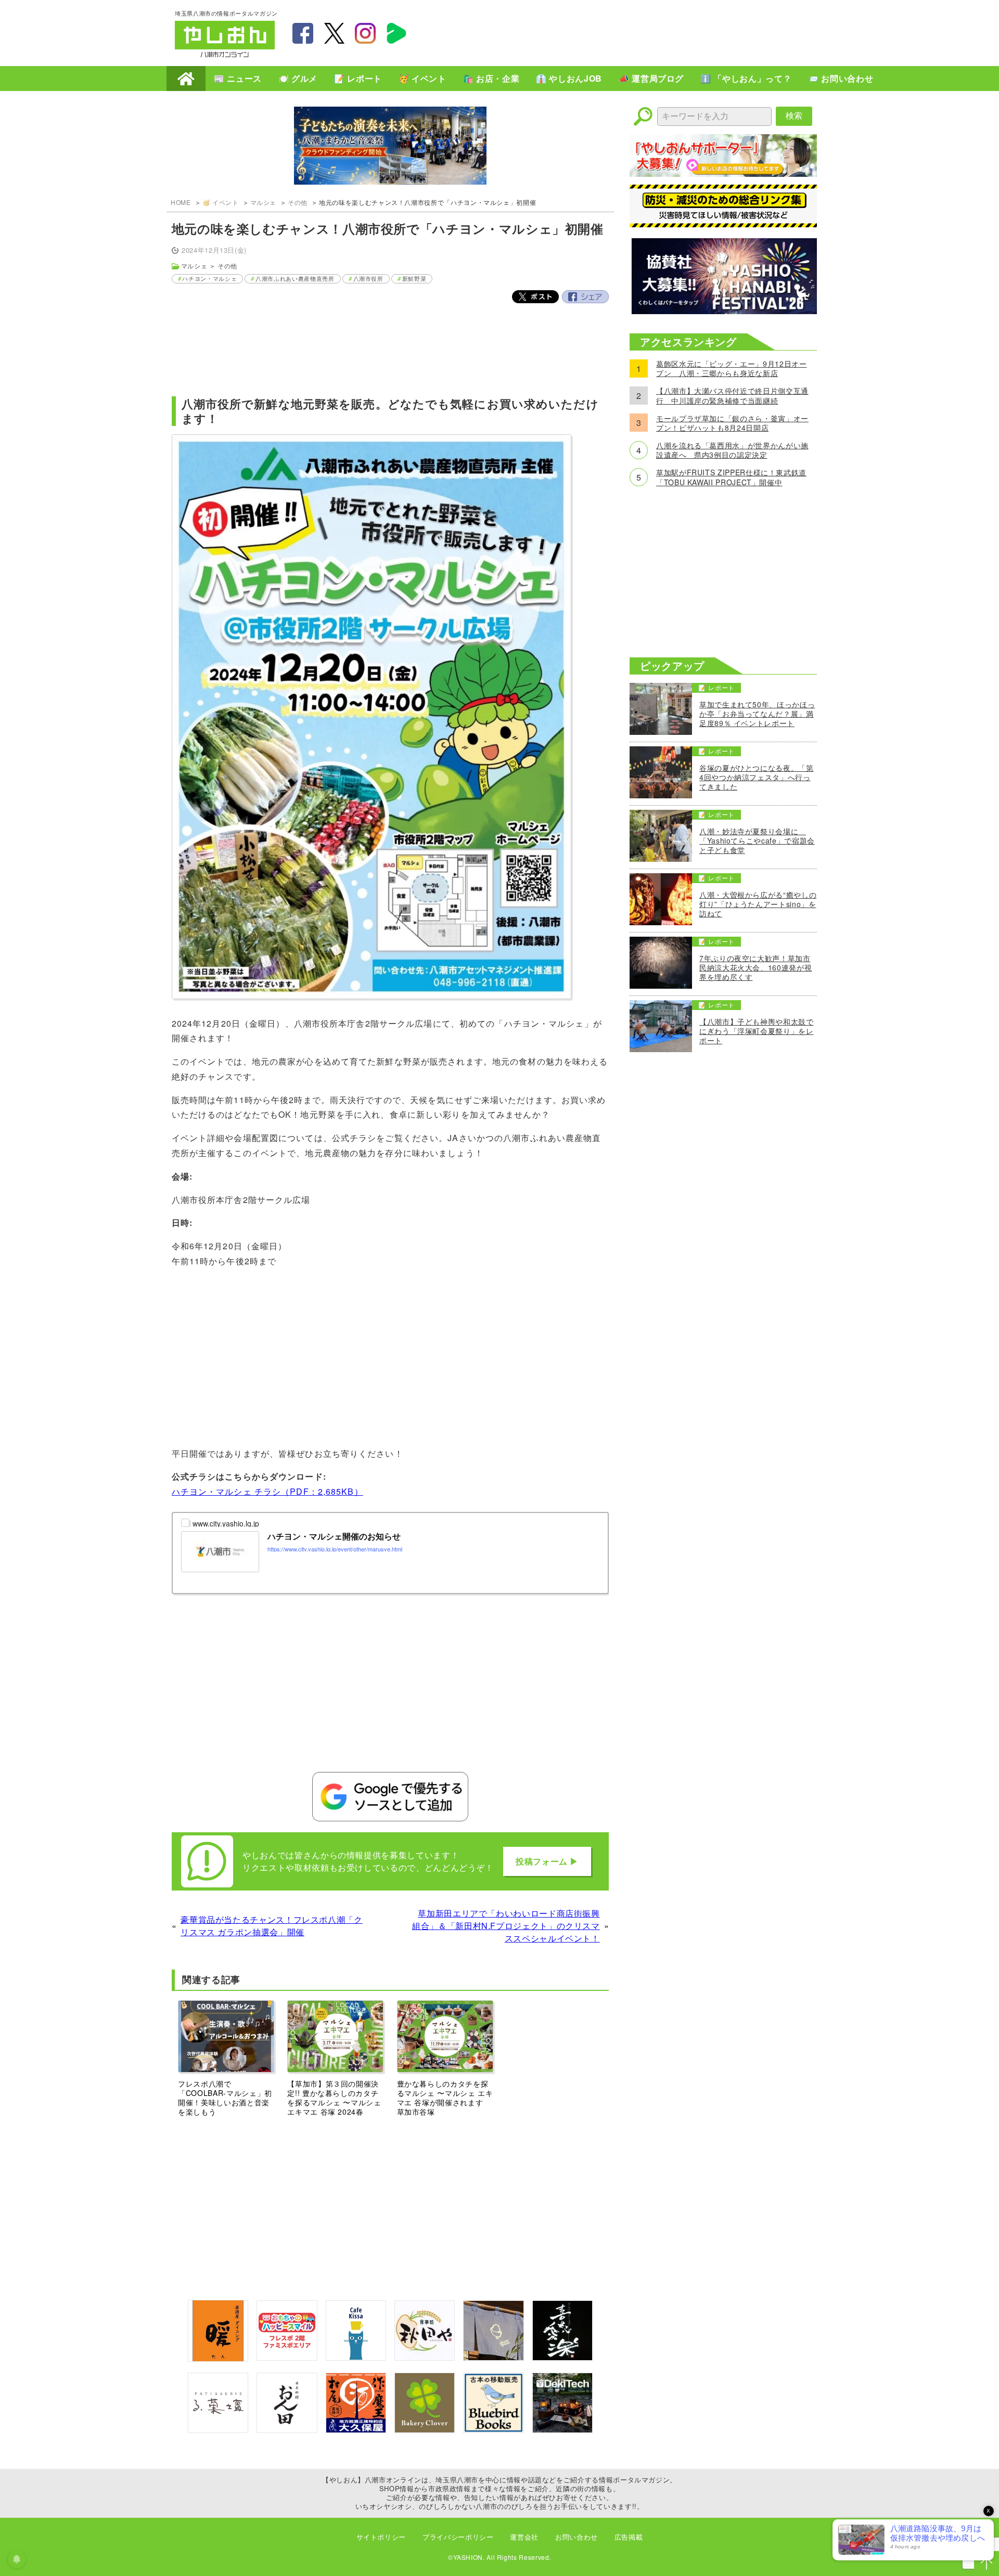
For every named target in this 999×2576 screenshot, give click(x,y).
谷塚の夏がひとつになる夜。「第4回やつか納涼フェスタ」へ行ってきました (757, 777)
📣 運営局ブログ (651, 78)
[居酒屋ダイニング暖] (218, 2358)
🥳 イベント (422, 78)
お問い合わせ (577, 2537)
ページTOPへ (987, 2564)
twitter (334, 33)
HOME (186, 79)
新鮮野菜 (414, 278)
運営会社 (524, 2537)
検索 (794, 116)
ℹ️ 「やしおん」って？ (746, 78)
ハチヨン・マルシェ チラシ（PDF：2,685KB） (267, 1491)
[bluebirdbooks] (493, 2430)
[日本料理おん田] (287, 2430)
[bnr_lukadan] (218, 2430)
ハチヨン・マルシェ (209, 278)
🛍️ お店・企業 (491, 78)
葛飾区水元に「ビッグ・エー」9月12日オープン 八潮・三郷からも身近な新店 (731, 368)
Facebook (585, 297)
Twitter (535, 297)
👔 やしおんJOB (569, 78)
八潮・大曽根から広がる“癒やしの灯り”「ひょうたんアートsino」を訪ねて (758, 904)
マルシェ (264, 202)
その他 (298, 202)
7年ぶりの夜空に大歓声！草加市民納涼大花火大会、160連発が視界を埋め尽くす (755, 968)
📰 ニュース (238, 78)
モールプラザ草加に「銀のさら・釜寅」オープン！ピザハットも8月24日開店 (732, 423)
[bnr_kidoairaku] (562, 2357)
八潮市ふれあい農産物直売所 (295, 278)
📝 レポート (358, 78)
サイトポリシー (381, 2537)
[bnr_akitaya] (425, 2357)
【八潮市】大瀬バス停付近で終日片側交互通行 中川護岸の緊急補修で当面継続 (732, 395)
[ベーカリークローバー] (425, 2430)
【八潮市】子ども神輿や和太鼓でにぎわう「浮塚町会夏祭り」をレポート (757, 1031)
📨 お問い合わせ (841, 78)
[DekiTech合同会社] (562, 2430)
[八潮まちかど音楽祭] (390, 147)
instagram (365, 33)
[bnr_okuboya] (356, 2430)
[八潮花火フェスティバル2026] (723, 311)
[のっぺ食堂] (493, 2357)
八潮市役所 (368, 278)
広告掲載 (629, 2537)
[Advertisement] (635, 32)
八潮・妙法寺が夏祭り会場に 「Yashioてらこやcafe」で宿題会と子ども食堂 (757, 841)
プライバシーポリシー (458, 2537)
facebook (303, 33)
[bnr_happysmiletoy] (287, 2357)
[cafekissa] (356, 2357)
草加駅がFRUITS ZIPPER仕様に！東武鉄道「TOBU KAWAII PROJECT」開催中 (731, 477)
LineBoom (396, 33)
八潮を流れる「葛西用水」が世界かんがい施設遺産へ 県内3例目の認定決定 (732, 450)
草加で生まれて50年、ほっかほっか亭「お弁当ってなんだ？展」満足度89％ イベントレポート (757, 714)
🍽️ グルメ (298, 78)
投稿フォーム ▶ (547, 1861)
